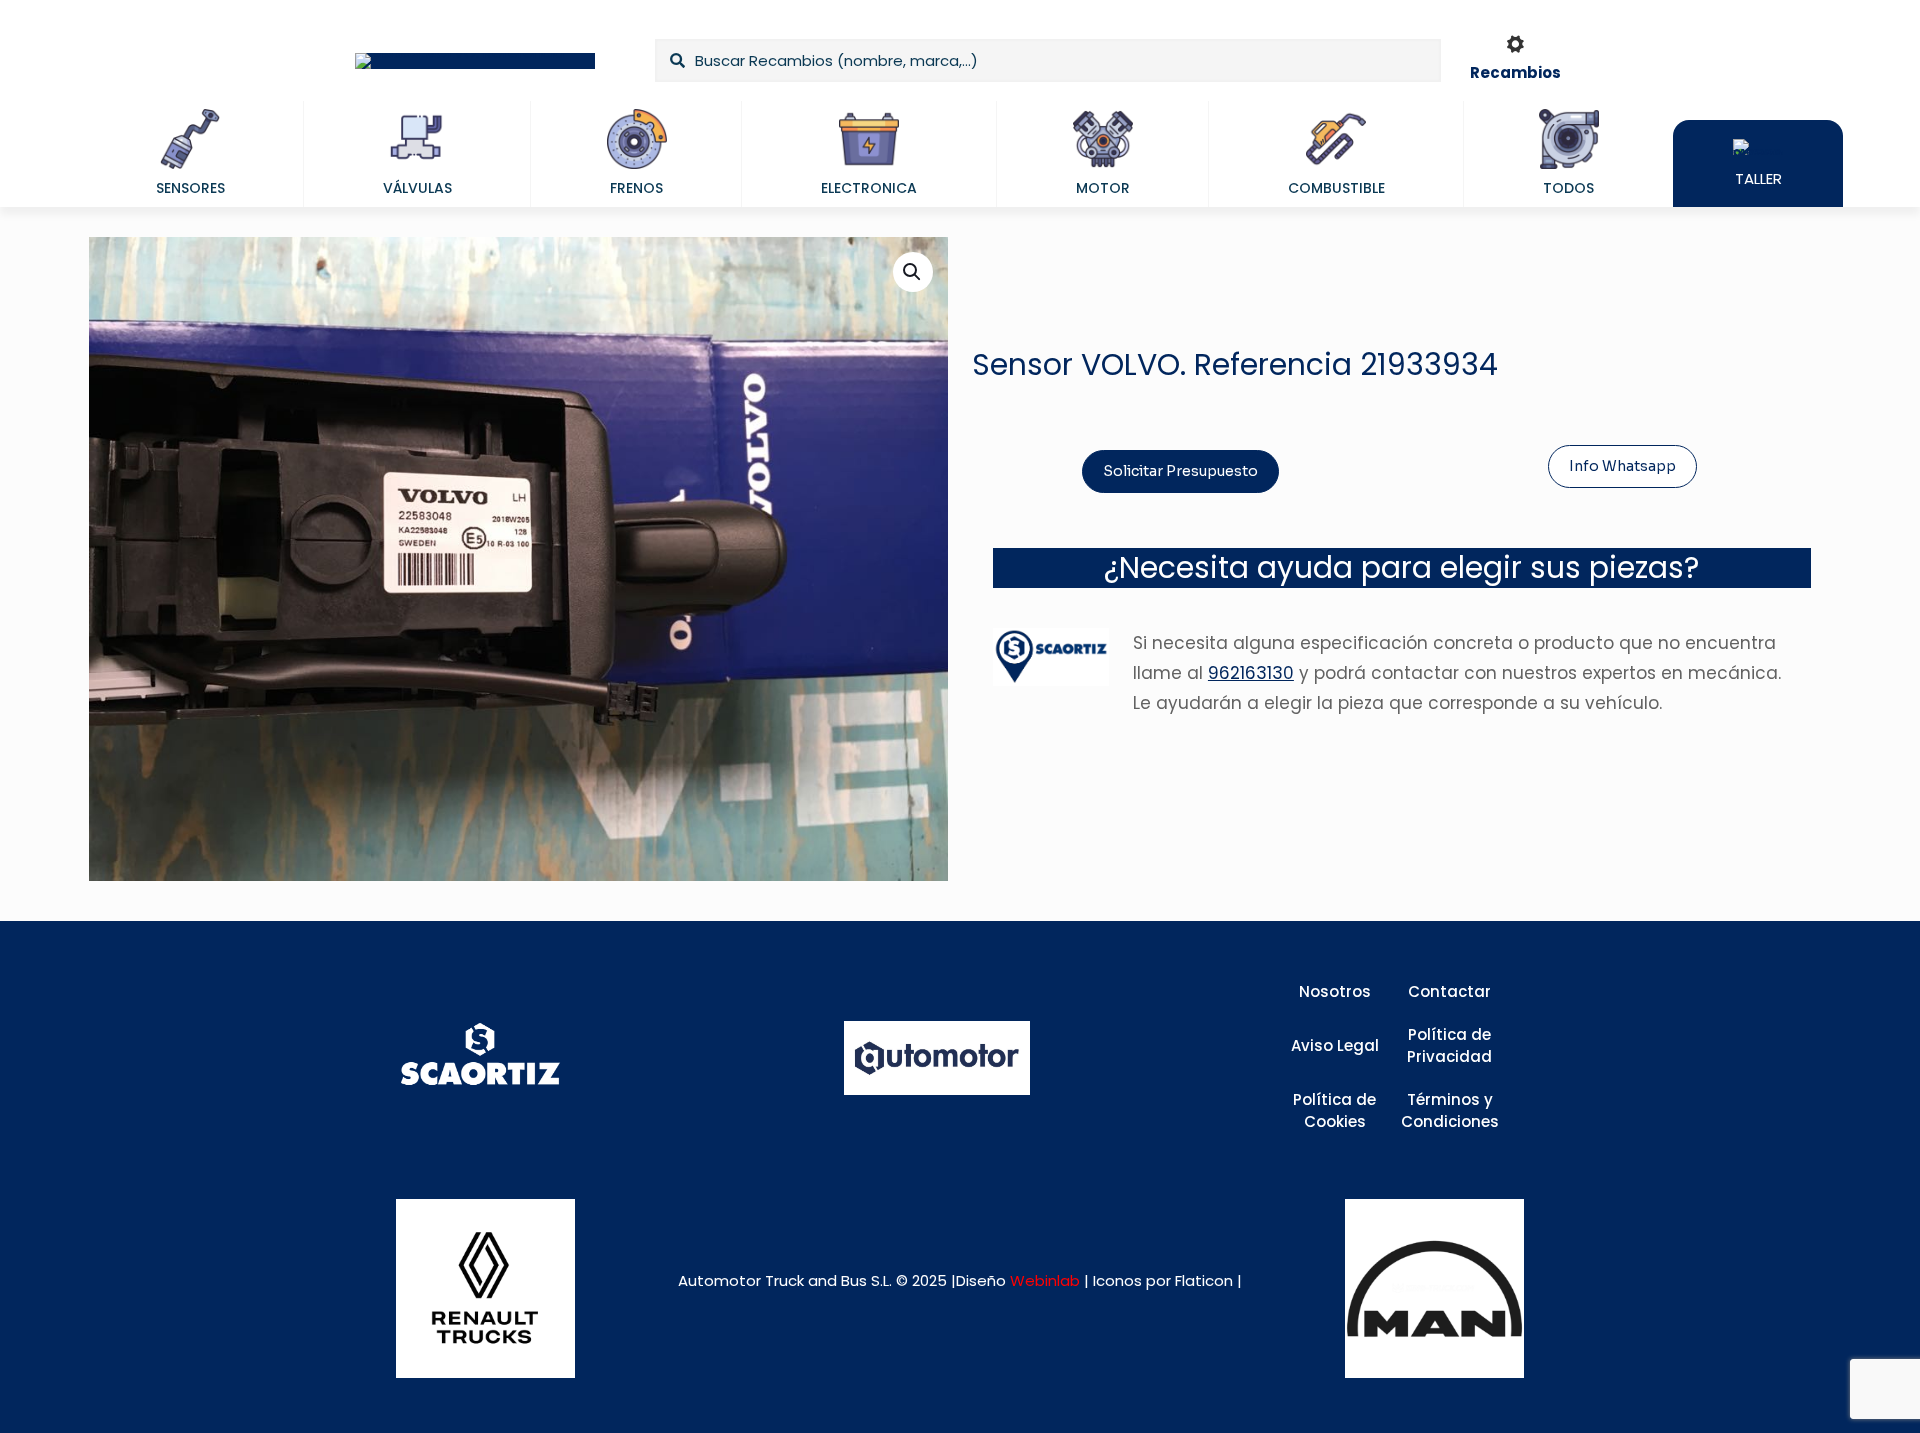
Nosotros (1335, 991)
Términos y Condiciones (1450, 1111)
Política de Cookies (1334, 1111)
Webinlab (1047, 1280)
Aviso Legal (1335, 1045)
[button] (913, 272)
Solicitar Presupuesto (1180, 471)
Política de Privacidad (1449, 1046)
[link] (485, 1288)
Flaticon (1204, 1280)
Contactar (1449, 991)
